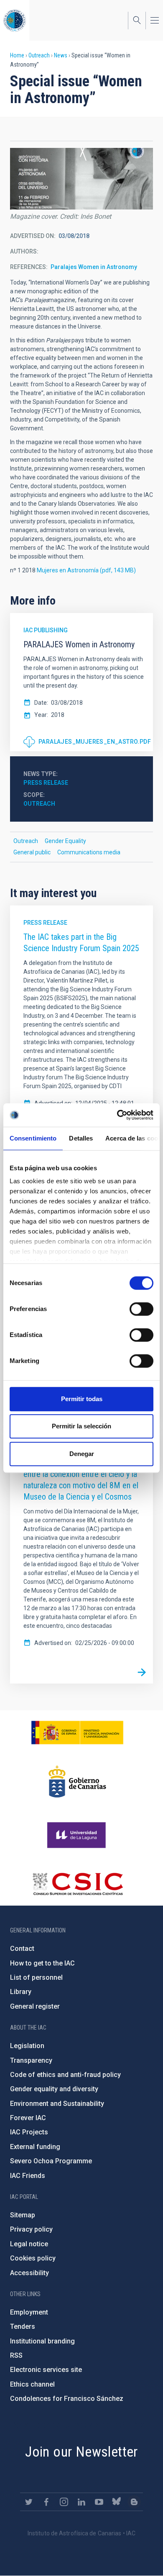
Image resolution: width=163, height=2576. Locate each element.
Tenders (23, 2326)
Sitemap (23, 2215)
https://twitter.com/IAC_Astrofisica (29, 2502)
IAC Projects (29, 2132)
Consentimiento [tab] (33, 1138)
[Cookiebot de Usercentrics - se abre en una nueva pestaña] (117, 1115)
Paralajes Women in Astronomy (94, 267)
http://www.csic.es (78, 1884)
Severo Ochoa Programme (51, 2161)
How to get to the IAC (42, 1963)
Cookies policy (33, 2258)
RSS (16, 2355)
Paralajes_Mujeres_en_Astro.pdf (95, 742)
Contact (22, 1949)
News (61, 55)
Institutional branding (42, 2341)
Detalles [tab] (81, 1138)
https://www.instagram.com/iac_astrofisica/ (64, 2502)
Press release (46, 783)
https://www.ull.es (78, 1835)
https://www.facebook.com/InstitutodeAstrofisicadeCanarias (46, 2502)
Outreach (39, 55)
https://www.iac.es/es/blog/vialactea (134, 2502)
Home (17, 55)
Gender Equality (65, 841)
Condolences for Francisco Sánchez (67, 2399)
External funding (35, 2147)
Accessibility (29, 2273)
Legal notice (29, 2244)
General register (35, 2006)
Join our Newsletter (81, 2452)
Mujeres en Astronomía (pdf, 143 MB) (86, 570)
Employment (29, 2312)
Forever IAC (28, 2118)
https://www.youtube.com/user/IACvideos (99, 2502)
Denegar (82, 1454)
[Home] (15, 20)
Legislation (27, 2046)
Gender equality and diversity (54, 2089)
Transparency (31, 2060)
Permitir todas (82, 1399)
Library (21, 1992)
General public (32, 852)
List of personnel (36, 1977)
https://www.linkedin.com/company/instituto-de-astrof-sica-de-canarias (81, 2502)
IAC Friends (28, 2176)
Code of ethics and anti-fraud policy (65, 2075)
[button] (81, 179)
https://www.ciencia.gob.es (77, 1733)
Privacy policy (31, 2229)
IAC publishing (46, 630)
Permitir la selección (81, 1426)
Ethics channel (32, 2384)
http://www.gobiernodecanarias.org (77, 1782)
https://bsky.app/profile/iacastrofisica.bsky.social (117, 2502)
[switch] (141, 1309)
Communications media (89, 852)
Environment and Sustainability (57, 2104)
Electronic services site (46, 2370)
